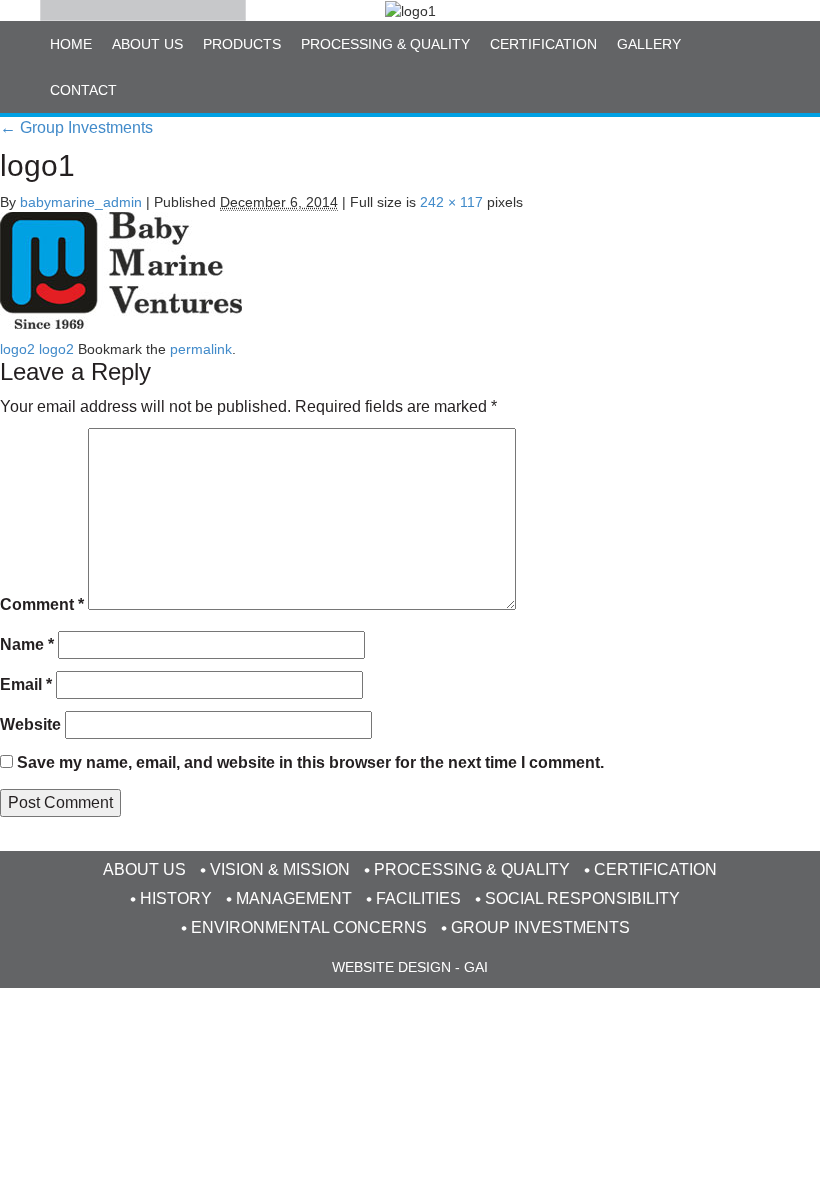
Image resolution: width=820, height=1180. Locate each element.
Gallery (649, 44)
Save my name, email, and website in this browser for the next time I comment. (310, 762)
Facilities (418, 898)
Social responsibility (582, 898)
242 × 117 (451, 202)
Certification (543, 44)
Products (242, 44)
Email (26, 684)
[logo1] (121, 269)
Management (294, 898)
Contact (83, 90)
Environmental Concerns (309, 927)
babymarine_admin (81, 202)
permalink (201, 349)
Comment (42, 604)
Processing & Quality (385, 44)
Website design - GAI (410, 967)
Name (27, 644)
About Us (147, 44)
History (176, 898)
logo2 (17, 349)
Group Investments (76, 127)
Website (30, 724)
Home (71, 44)
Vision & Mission (280, 869)
